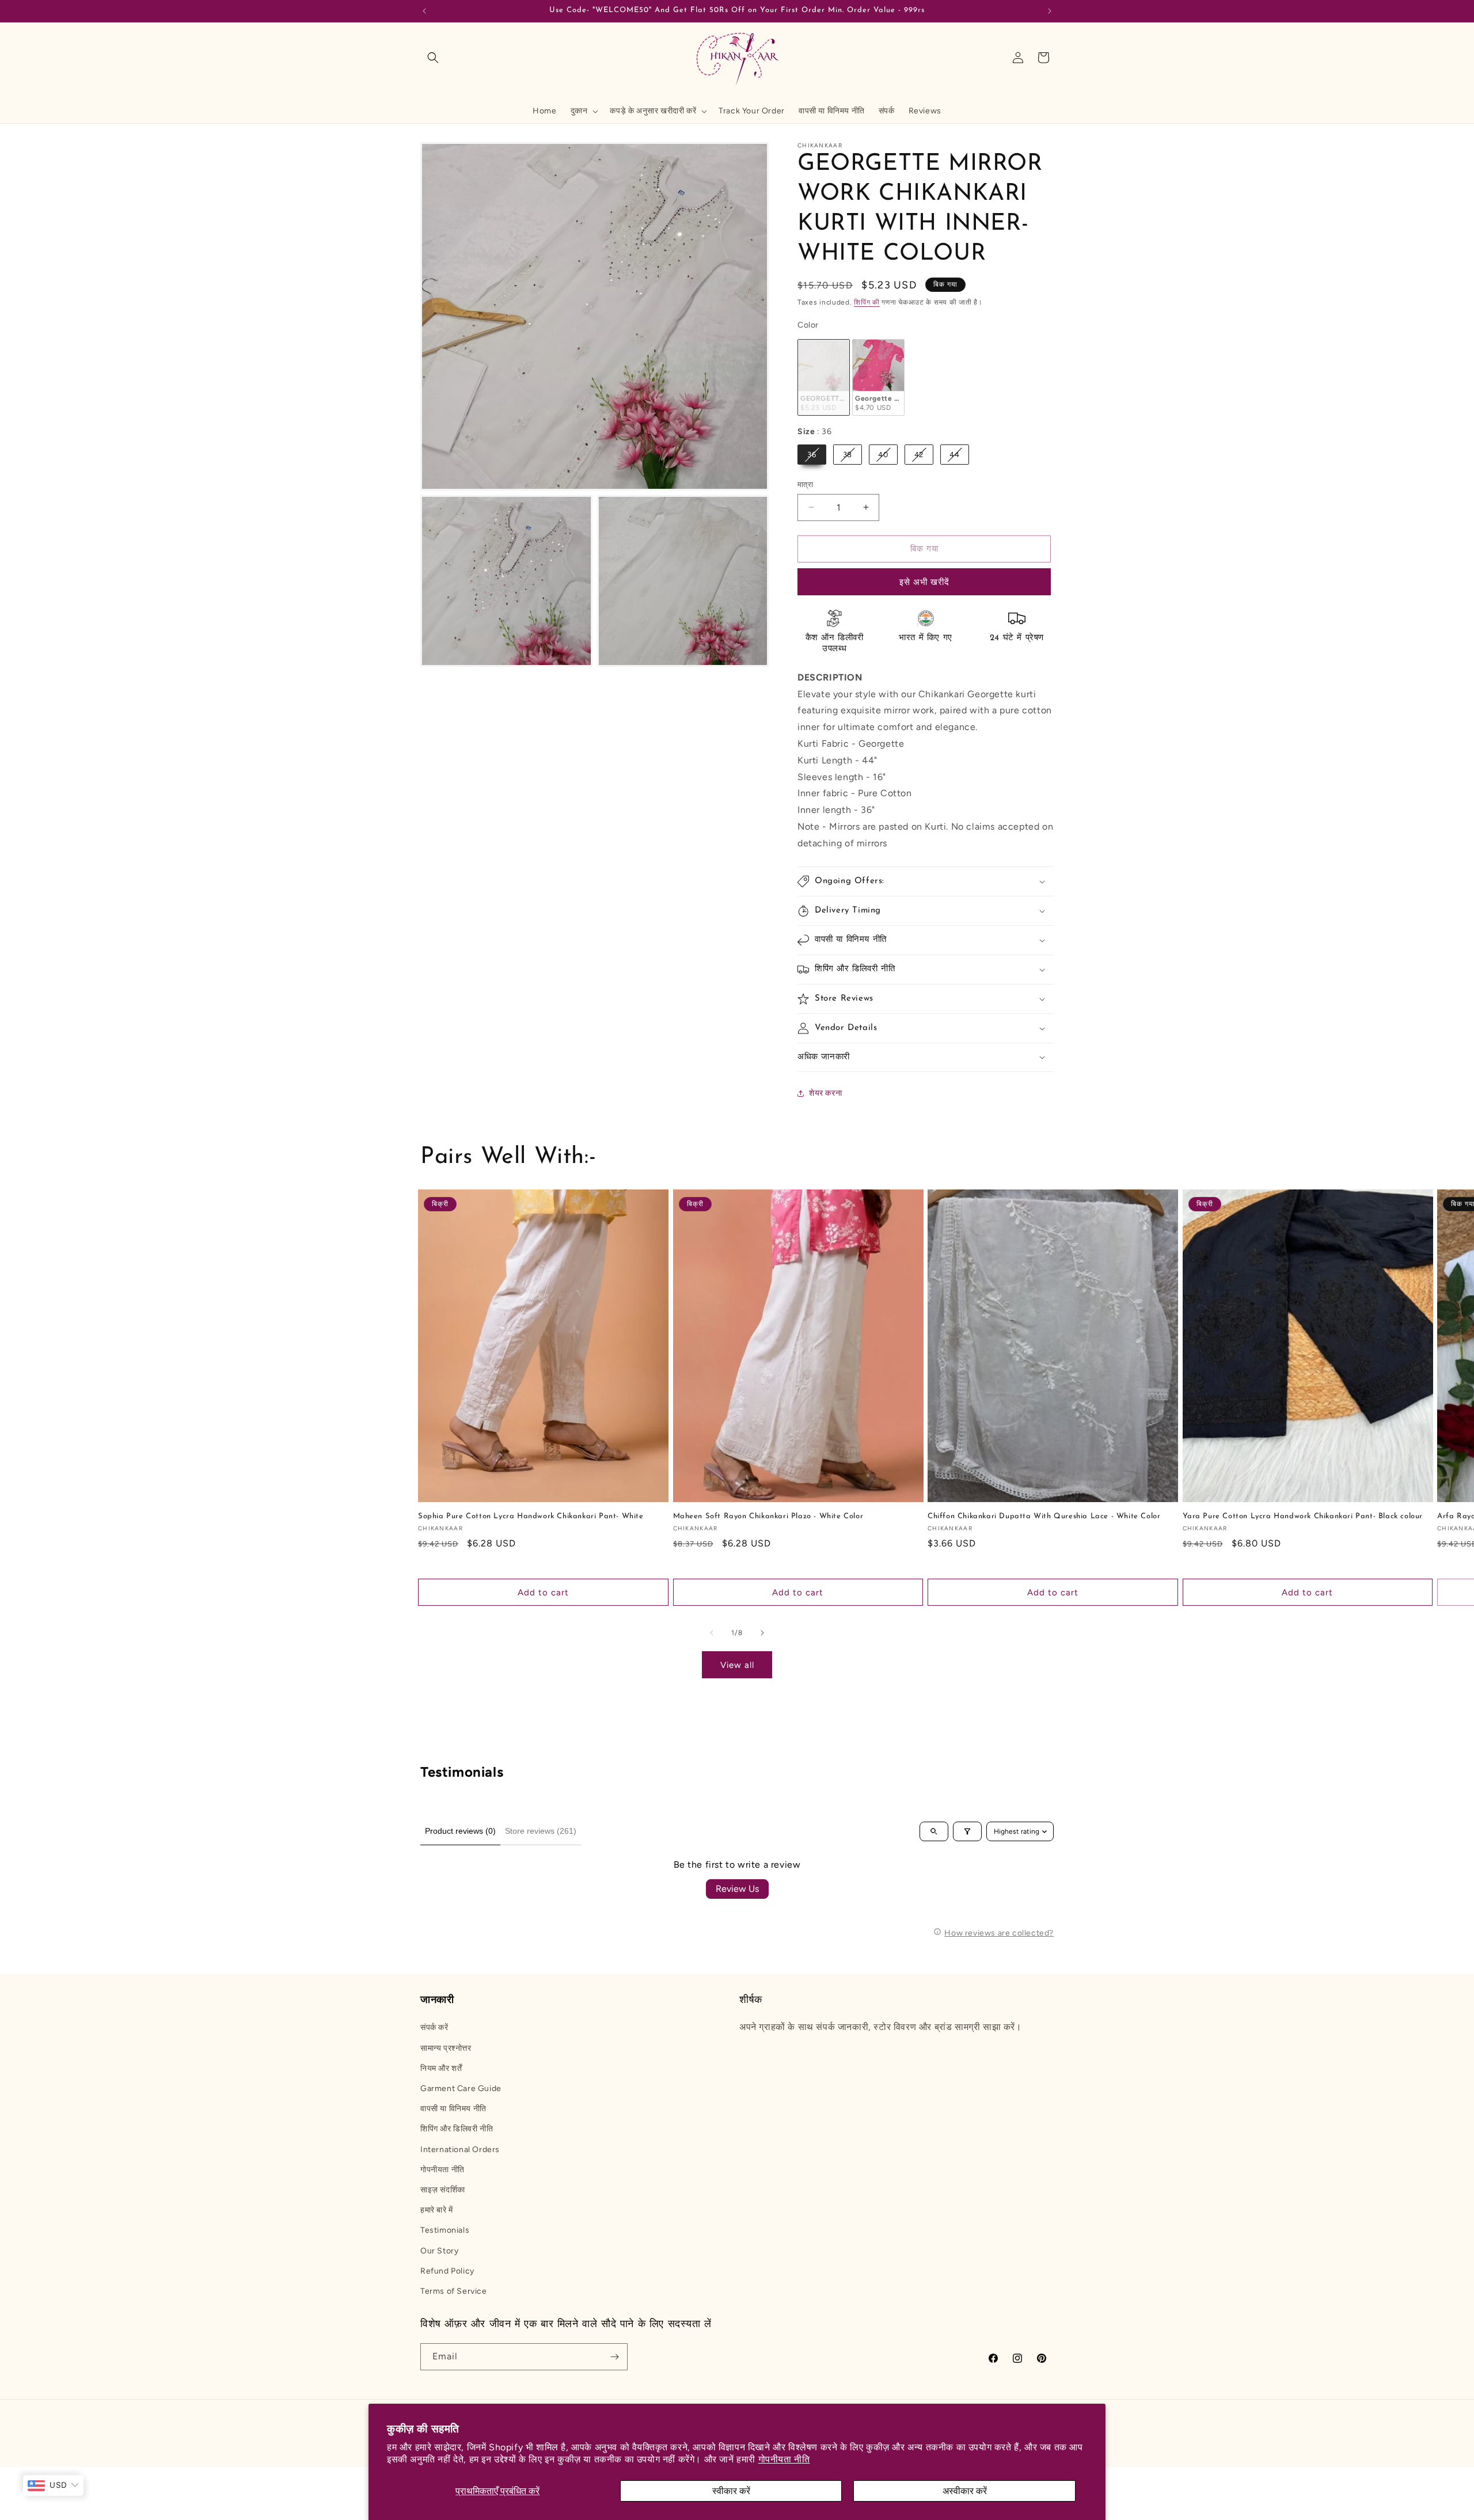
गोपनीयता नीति (784, 2459)
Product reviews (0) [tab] (460, 1831)
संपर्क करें (434, 2027)
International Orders (460, 2150)
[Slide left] (712, 1633)
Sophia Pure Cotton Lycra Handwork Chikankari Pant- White (531, 1516)
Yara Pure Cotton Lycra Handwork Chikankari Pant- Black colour (1303, 1516)
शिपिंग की (867, 302)
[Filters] (967, 1831)
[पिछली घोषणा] (424, 11)
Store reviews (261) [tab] (541, 1831)
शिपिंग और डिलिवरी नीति (457, 2129)
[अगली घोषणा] (1050, 11)
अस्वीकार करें (965, 2491)
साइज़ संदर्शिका (443, 2190)
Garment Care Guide (461, 2088)
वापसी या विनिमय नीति (453, 2109)
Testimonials (445, 2230)
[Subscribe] (614, 2357)
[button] (433, 58)
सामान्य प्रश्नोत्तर (446, 2048)
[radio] (824, 377)
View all (737, 1665)
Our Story (439, 2251)
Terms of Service (454, 2291)
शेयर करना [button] (825, 1093)
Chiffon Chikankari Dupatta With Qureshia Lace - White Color (1044, 1516)
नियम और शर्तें (441, 2068)
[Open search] (934, 1831)
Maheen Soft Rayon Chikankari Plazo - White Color (768, 1516)
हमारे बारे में (437, 2210)
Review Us (737, 1889)
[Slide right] (762, 1633)
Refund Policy (447, 2271)
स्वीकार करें (731, 2491)
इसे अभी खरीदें (924, 582)
